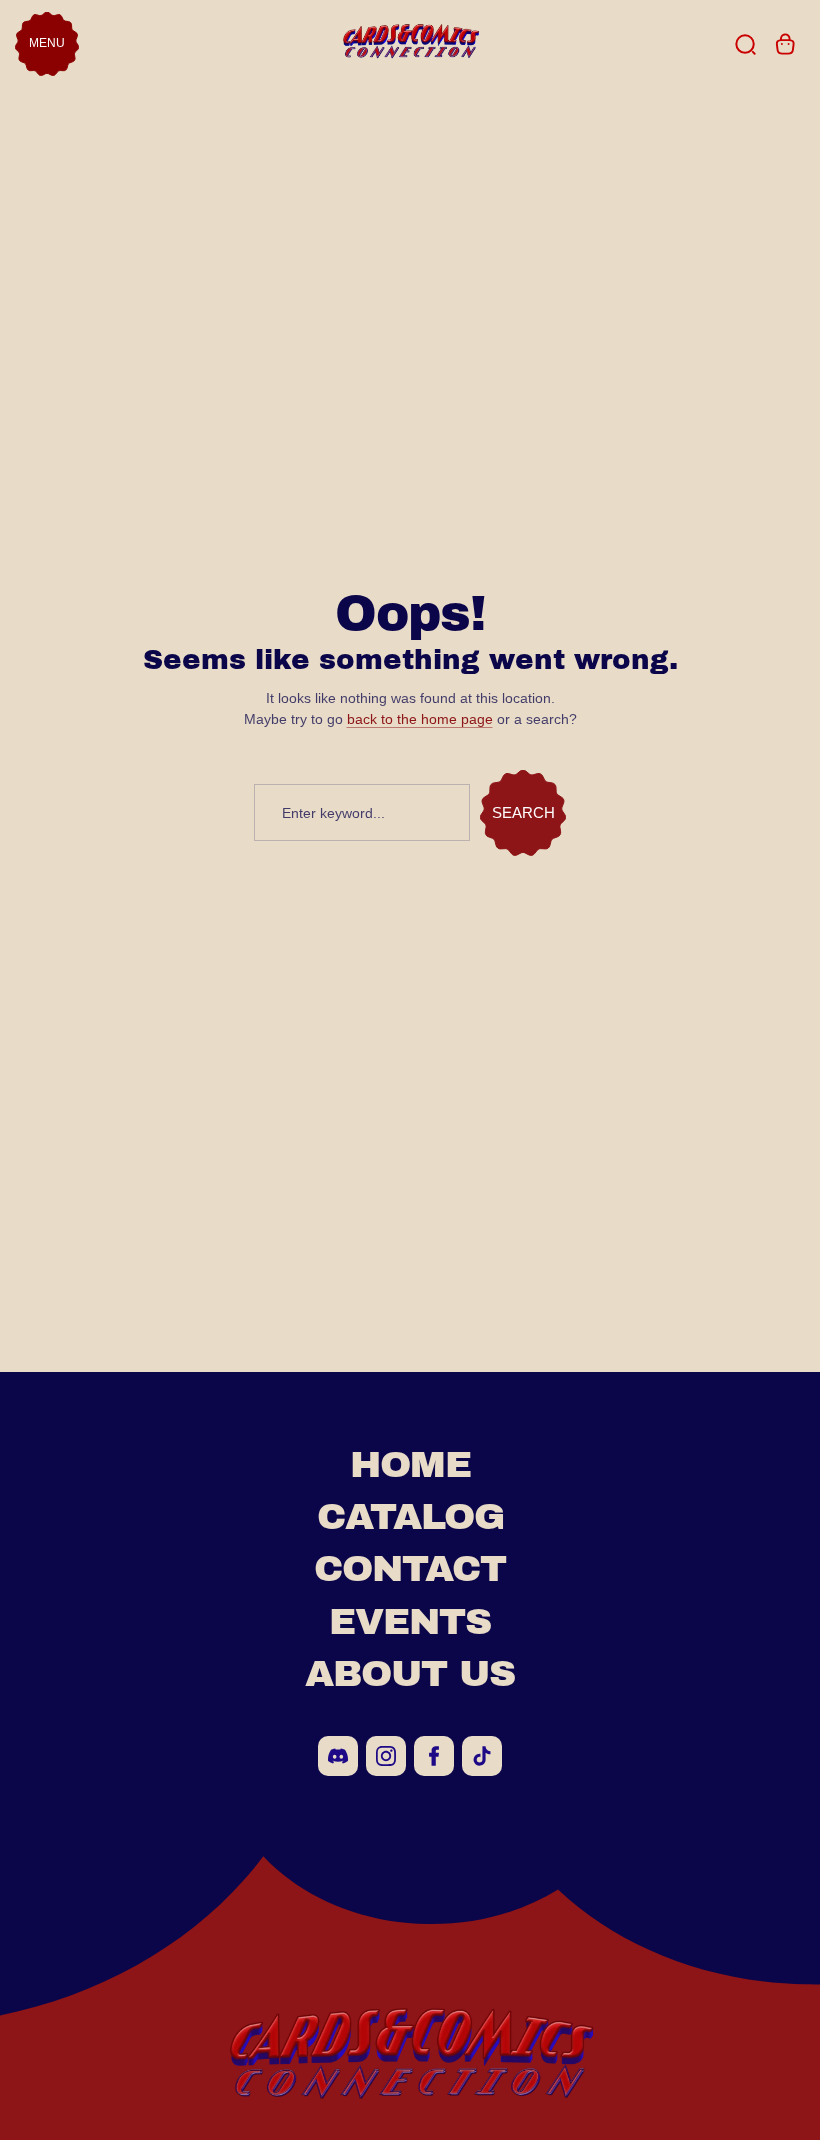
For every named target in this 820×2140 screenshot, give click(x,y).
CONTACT (410, 1568)
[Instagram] (386, 1756)
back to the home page (420, 719)
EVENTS (410, 1621)
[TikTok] (482, 1756)
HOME (410, 1464)
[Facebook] (434, 1756)
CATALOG (410, 1516)
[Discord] (338, 1756)
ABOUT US (410, 1673)
